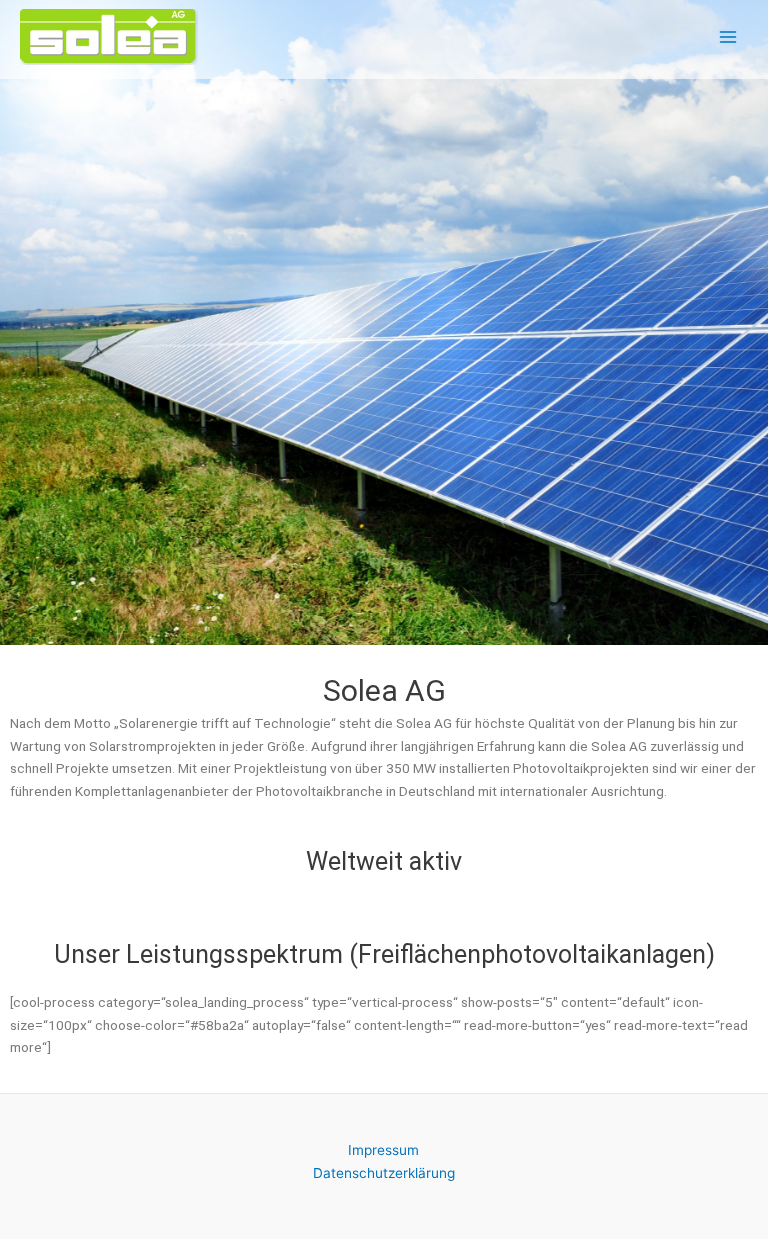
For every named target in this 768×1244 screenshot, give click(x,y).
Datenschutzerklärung (384, 1173)
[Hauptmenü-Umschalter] (728, 37)
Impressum (383, 1150)
